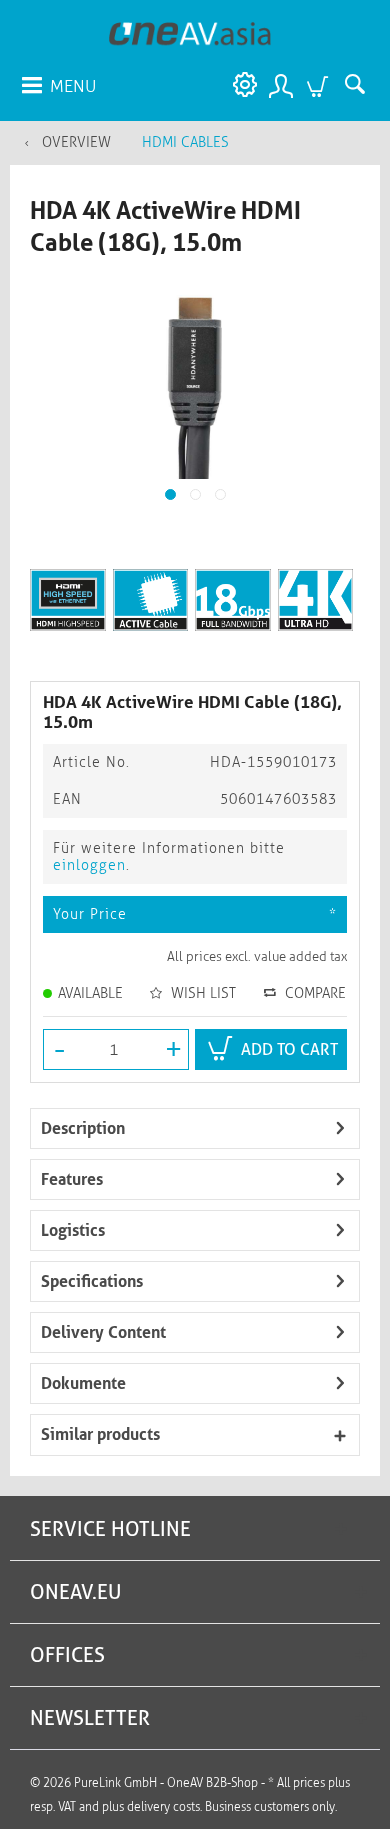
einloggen (89, 865)
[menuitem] (58, 85)
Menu (73, 86)
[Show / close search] (360, 85)
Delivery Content (103, 1332)
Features (72, 1179)
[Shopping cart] (320, 85)
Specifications (92, 1281)
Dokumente (83, 1383)
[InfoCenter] (240, 85)
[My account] (280, 85)
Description (83, 1128)
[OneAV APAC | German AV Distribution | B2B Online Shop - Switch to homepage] (190, 32)
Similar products (100, 1434)
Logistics (73, 1230)
